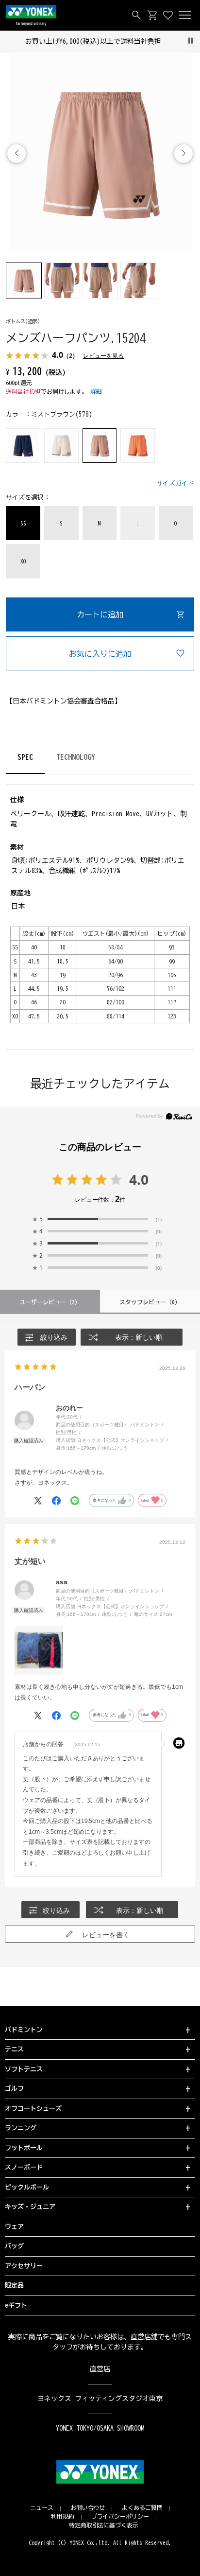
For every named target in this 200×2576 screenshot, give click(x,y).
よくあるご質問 (142, 2507)
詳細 (96, 391)
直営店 (100, 2369)
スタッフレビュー (150, 1302)
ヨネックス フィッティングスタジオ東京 (100, 2399)
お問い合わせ (88, 2507)
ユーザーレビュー (50, 1302)
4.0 (139, 1179)
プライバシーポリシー (120, 2516)
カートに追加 (100, 614)
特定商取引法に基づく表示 (104, 2525)
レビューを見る (103, 356)
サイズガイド (175, 483)
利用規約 (63, 2516)
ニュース (42, 2507)
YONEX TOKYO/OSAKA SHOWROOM (100, 2428)
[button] (183, 154)
